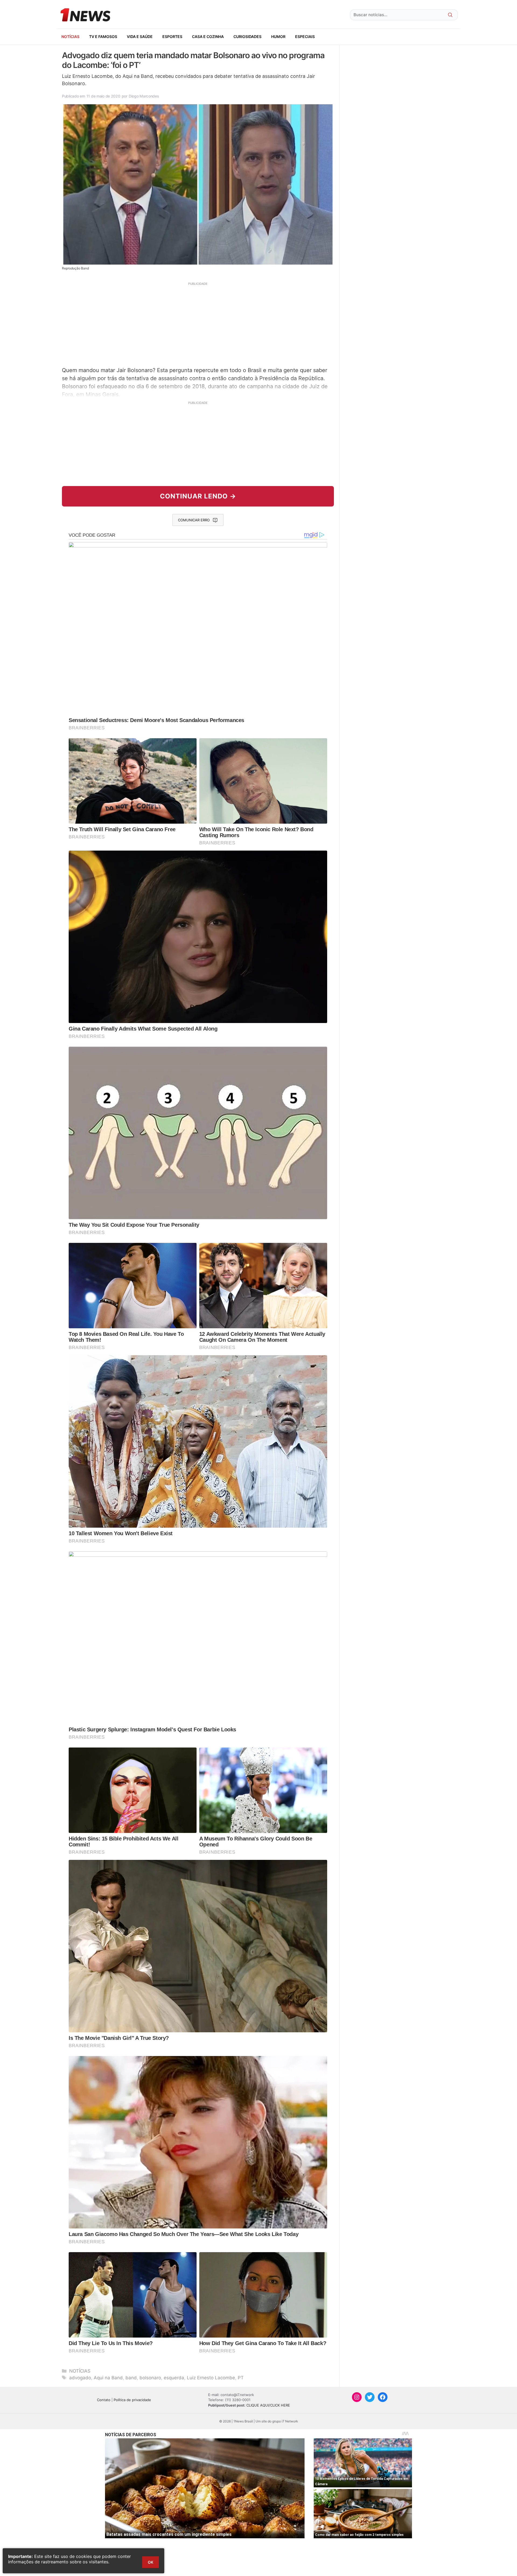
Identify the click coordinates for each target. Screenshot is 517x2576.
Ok (151, 2562)
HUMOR (278, 37)
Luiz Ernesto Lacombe (211, 2378)
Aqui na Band (108, 2378)
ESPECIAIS (305, 37)
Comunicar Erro (194, 520)
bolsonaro (150, 2378)
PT (241, 2378)
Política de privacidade (132, 2400)
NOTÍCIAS (70, 37)
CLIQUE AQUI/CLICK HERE (268, 2405)
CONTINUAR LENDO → (198, 496)
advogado (80, 2378)
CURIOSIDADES (247, 37)
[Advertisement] (198, 324)
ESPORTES (172, 37)
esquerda (174, 2378)
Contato (104, 2400)
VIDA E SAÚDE (140, 37)
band (131, 2378)
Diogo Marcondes (144, 96)
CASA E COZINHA (208, 37)
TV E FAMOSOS (103, 37)
